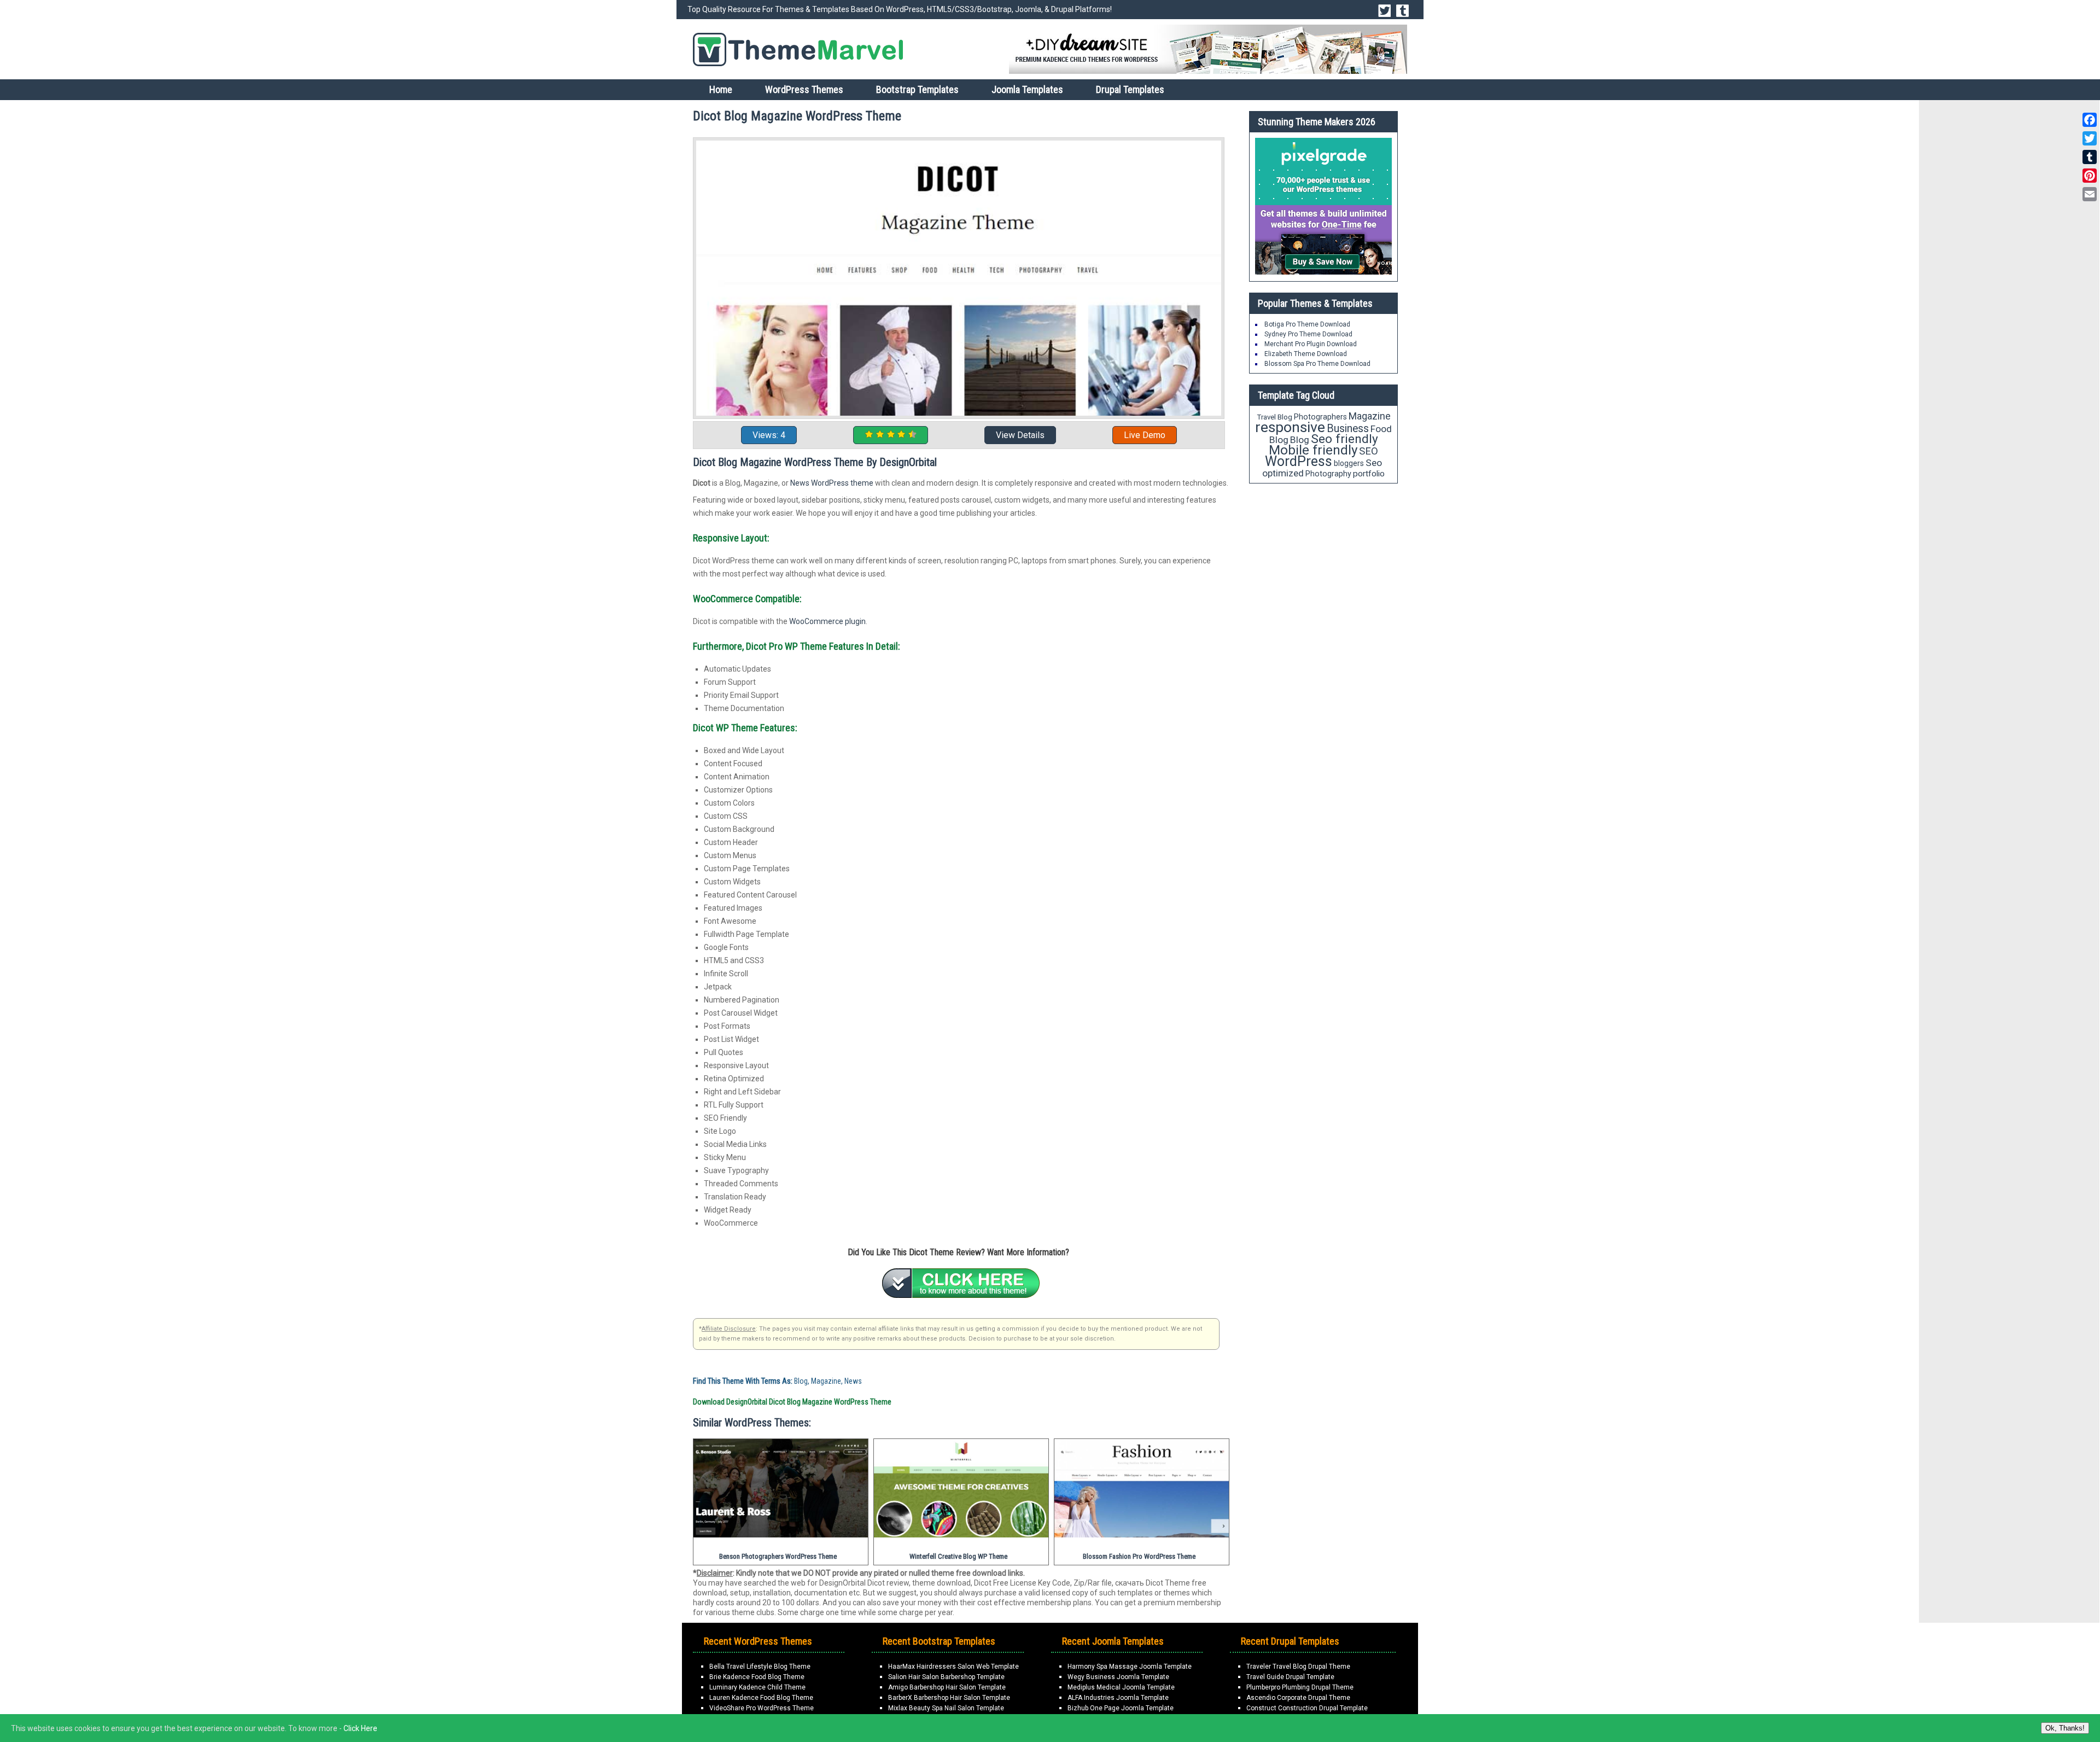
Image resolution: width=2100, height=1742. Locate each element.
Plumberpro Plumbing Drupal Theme (1300, 1687)
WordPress (1299, 461)
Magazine (1370, 416)
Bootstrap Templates (917, 89)
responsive (1290, 427)
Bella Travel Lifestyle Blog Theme (760, 1667)
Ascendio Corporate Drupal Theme (1298, 1698)
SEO (1369, 451)
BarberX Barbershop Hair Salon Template (949, 1698)
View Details (1020, 435)
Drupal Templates (1130, 89)
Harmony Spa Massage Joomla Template (1130, 1667)
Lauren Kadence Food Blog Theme (761, 1698)
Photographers (1320, 417)
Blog (1300, 440)
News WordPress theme (832, 483)
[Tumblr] (2090, 157)
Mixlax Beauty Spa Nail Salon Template (946, 1708)
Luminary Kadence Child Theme (757, 1687)
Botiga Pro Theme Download (1307, 324)
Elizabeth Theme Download (1306, 354)
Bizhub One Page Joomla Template (1121, 1708)
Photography (1328, 474)
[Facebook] (2090, 120)
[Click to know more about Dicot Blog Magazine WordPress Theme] (961, 1283)
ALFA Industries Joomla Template (1118, 1698)
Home (721, 89)
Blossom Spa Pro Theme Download (1317, 364)
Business (1348, 429)
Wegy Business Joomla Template (1118, 1677)
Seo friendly (1344, 439)
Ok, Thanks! (2065, 1728)
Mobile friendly (1313, 450)
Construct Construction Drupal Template (1307, 1708)
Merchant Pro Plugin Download (1311, 344)
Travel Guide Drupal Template (1290, 1677)
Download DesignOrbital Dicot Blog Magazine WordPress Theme (792, 1402)
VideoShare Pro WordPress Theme (762, 1708)
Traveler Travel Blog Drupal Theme (1298, 1667)
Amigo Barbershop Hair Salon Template (947, 1687)
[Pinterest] (2090, 176)
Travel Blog (1274, 417)
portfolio (1369, 474)
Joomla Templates (1027, 89)
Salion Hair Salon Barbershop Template (946, 1677)
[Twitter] (2090, 138)
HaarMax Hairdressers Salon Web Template (953, 1667)
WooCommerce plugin (827, 621)
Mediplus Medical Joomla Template (1121, 1687)
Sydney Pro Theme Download (1308, 334)
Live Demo (1145, 435)
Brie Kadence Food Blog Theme (757, 1677)
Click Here (360, 1728)
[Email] (2090, 194)
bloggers (1349, 463)
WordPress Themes (804, 89)
